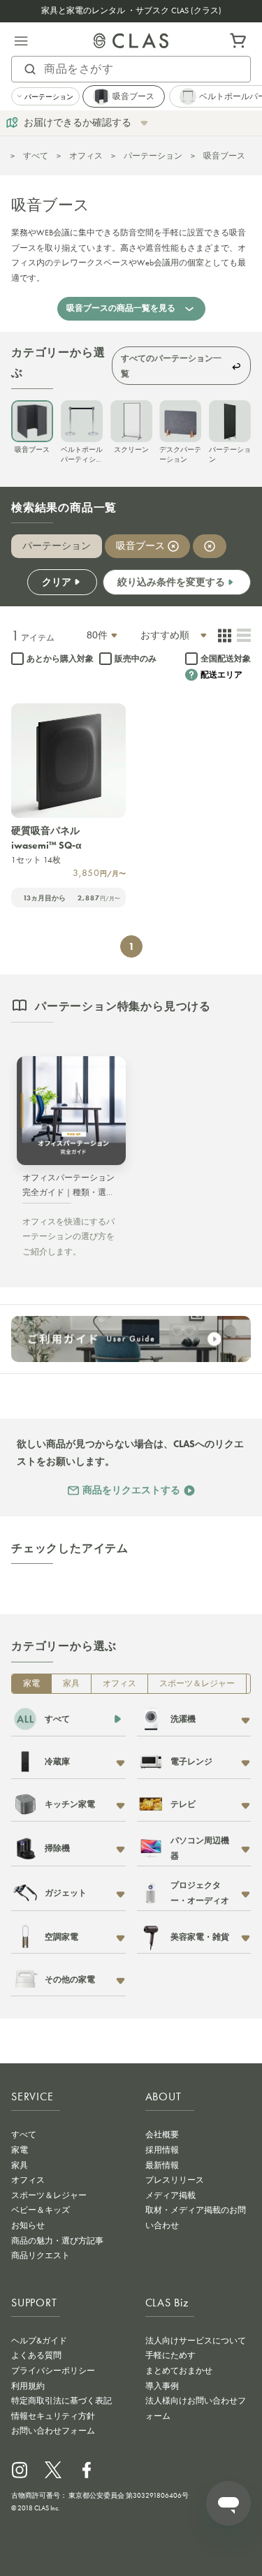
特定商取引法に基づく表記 (61, 2401)
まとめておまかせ (179, 2371)
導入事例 (162, 2386)
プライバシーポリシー (53, 2371)
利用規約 (28, 2386)
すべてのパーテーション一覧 (171, 366)
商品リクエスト (41, 2255)
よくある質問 (36, 2355)
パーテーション (153, 156)
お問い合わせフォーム (53, 2431)
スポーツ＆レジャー (197, 1683)
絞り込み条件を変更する (171, 582)
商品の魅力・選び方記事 (57, 2241)
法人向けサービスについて (196, 2341)
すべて (36, 156)
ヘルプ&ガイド (39, 2341)
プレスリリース (175, 2180)
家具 (71, 1683)
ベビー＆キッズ (41, 2210)
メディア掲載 (170, 2195)
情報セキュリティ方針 (53, 2416)
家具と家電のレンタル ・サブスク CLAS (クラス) (131, 10)
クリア (57, 582)
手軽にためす (170, 2355)
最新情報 (162, 2165)
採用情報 (162, 2150)
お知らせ (28, 2225)
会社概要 (162, 2135)
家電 (31, 1683)
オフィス (86, 156)
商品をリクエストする (131, 1490)
